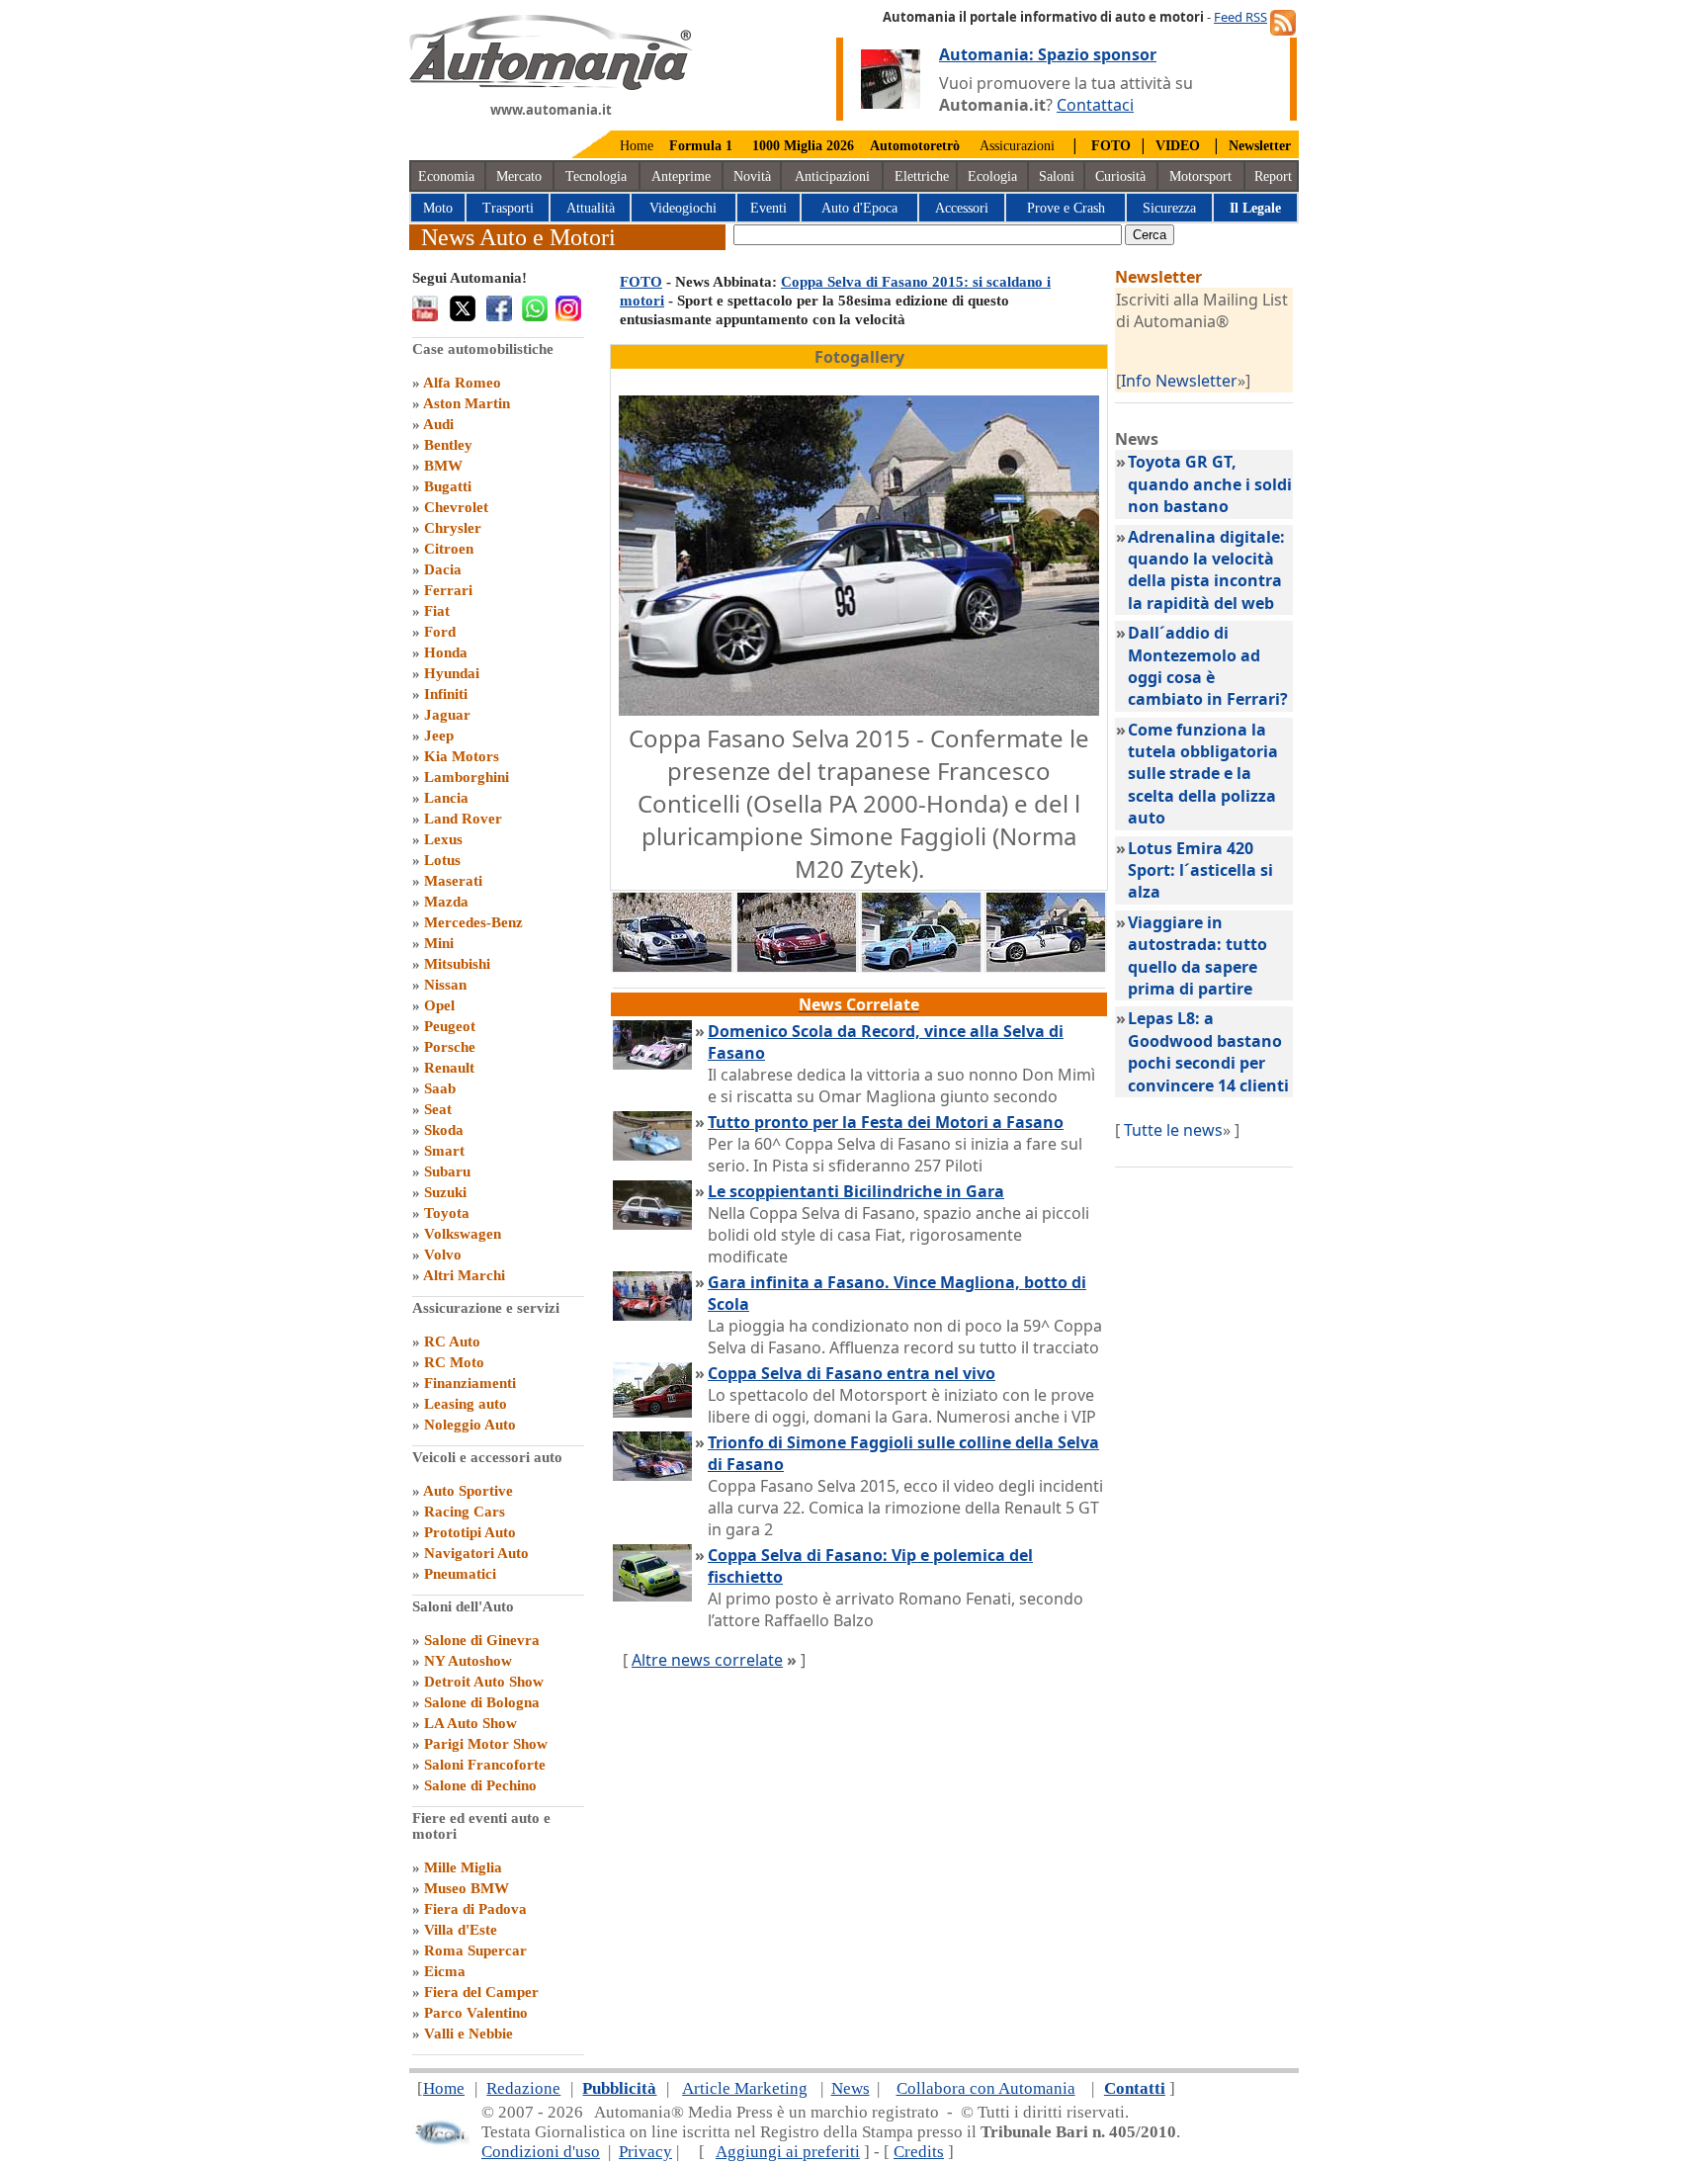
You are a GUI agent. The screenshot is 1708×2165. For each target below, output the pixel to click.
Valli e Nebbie (469, 2034)
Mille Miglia (463, 1867)
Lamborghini (467, 777)
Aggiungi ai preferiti (788, 2152)
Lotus (442, 860)
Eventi (769, 208)
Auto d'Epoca (859, 208)
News (851, 2088)
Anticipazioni (832, 176)
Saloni (1057, 176)
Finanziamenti (470, 1383)
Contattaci (1095, 105)
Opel (439, 1005)
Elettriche (922, 176)
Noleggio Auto (470, 1425)
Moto (438, 208)
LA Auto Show (470, 1723)
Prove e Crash (1066, 208)
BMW (443, 466)
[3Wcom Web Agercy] (441, 2141)
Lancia (446, 798)
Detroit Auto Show (484, 1682)
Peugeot (450, 1026)
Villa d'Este (461, 1930)
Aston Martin (467, 403)
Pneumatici (460, 1574)
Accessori (962, 208)
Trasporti (508, 208)
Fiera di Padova (475, 1909)
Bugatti (448, 486)
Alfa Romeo (462, 383)
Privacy (645, 2152)
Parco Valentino (476, 2013)
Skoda (444, 1130)
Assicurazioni (1017, 146)
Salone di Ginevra (482, 1640)
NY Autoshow (468, 1661)
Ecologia (992, 176)
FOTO (641, 282)
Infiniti (446, 694)
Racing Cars (465, 1512)
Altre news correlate (707, 1660)
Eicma (445, 1971)
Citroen (449, 549)
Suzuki (445, 1192)
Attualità (591, 208)
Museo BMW (467, 1888)
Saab (440, 1088)
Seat (438, 1109)
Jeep (439, 736)
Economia (446, 176)
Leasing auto (466, 1404)
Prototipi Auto (470, 1532)
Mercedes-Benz (473, 922)
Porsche (450, 1047)
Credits (919, 2152)
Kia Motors (462, 756)
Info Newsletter (1179, 381)
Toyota (447, 1213)
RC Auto (452, 1342)
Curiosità (1120, 176)
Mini (439, 943)
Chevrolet (456, 507)
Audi (438, 424)
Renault (449, 1068)
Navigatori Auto (476, 1553)
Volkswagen (463, 1234)
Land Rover (463, 819)
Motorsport (1200, 176)
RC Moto (454, 1362)
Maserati (453, 881)
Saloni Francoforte (485, 1765)
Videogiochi (683, 208)
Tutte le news (1173, 1130)
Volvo (443, 1255)
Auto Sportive (468, 1491)
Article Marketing (745, 2088)
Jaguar (447, 715)
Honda (446, 652)
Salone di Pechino (480, 1785)
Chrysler (453, 528)
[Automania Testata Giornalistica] (551, 85)
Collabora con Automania (986, 2088)
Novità (752, 176)
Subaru (447, 1171)
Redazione (523, 2088)
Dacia (443, 569)
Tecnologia (596, 176)
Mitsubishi (457, 964)
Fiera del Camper (481, 1992)
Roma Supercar (475, 1950)
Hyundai (452, 673)
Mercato (519, 176)
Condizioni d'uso (541, 2152)
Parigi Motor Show (486, 1744)
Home (637, 146)
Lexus (443, 839)
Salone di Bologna (482, 1702)
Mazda (446, 902)
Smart (444, 1151)
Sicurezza (1169, 208)
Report (1273, 176)
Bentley (448, 445)
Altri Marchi (464, 1275)
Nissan (445, 985)
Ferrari (448, 590)
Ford (440, 632)
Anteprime (681, 176)
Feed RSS (1240, 17)
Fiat (437, 611)
